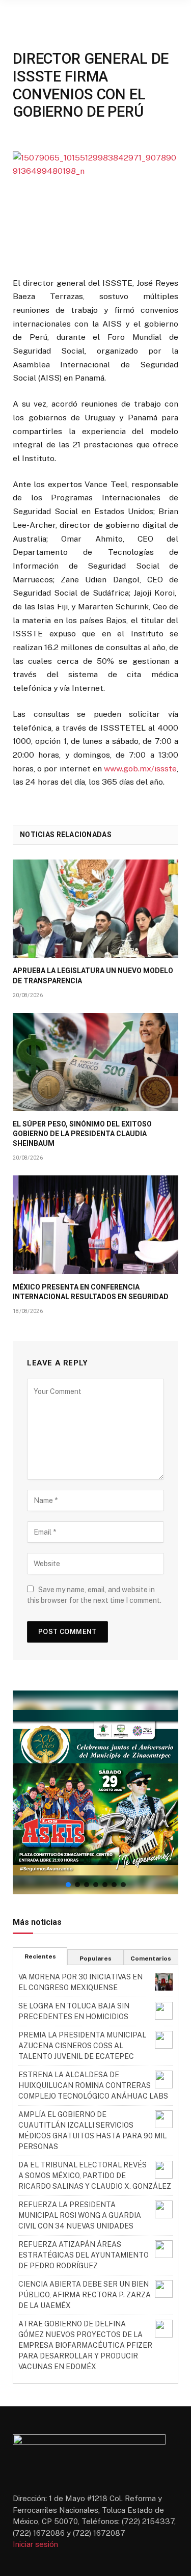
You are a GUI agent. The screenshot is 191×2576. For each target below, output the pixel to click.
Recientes (40, 1956)
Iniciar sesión (35, 2544)
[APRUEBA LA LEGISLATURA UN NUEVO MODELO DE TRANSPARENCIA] (95, 909)
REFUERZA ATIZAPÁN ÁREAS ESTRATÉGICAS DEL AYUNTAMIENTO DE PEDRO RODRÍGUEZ (84, 2255)
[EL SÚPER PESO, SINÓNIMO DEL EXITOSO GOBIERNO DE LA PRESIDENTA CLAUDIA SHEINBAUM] (95, 1062)
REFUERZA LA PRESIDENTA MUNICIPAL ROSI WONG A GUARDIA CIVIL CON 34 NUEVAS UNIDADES (80, 2215)
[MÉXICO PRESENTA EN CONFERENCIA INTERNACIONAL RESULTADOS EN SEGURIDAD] (95, 1225)
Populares (95, 1958)
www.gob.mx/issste (140, 769)
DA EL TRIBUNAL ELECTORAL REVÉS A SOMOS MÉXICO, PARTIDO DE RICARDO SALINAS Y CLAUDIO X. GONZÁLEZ (95, 2176)
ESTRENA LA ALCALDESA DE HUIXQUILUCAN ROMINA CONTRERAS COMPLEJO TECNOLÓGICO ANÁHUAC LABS (93, 2085)
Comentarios (151, 1958)
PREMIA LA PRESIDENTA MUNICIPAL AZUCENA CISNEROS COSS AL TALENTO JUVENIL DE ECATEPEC (82, 2046)
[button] (95, 1792)
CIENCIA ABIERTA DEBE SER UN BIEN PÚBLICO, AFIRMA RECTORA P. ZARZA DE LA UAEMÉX (85, 2295)
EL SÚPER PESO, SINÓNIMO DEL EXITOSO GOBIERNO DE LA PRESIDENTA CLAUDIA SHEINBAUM (82, 1134)
